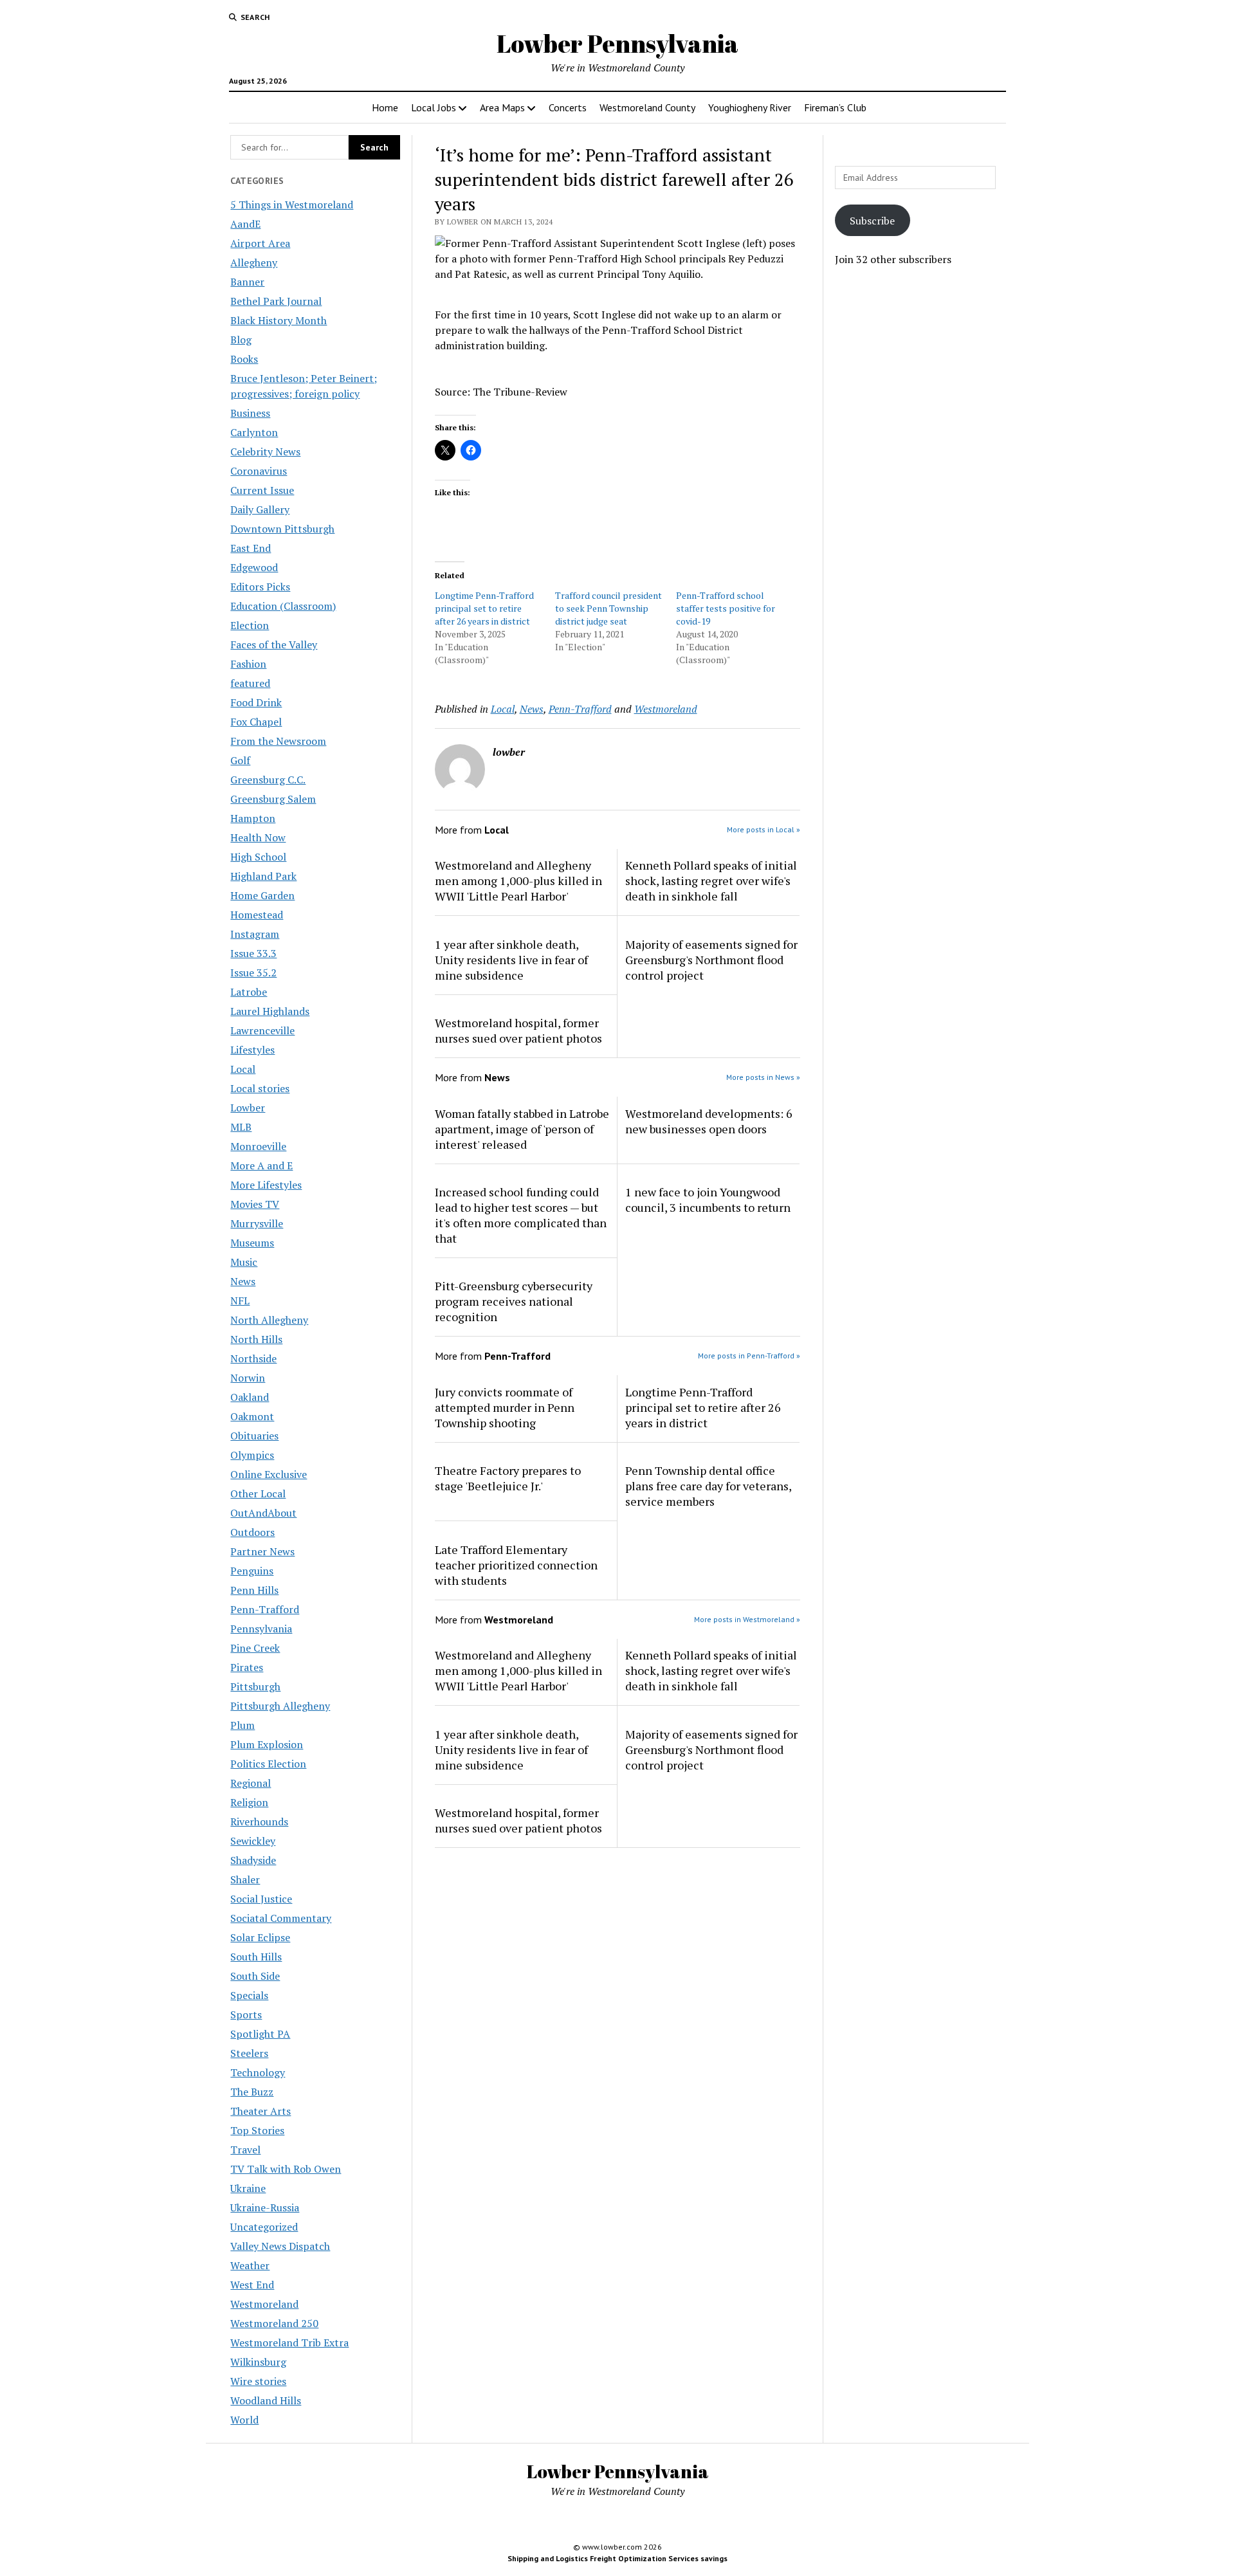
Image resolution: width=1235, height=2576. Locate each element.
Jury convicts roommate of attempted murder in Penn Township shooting (505, 1407)
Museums (252, 1243)
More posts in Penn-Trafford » (749, 1356)
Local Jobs (434, 107)
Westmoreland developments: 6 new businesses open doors (709, 1121)
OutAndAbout (263, 1513)
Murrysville (257, 1223)
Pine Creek (255, 1648)
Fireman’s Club (835, 107)
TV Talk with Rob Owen (286, 2169)
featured (250, 683)
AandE (245, 224)
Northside (253, 1358)
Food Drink (256, 702)
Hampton (253, 818)
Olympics (252, 1455)
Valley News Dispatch (280, 2246)
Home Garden (262, 895)
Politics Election (268, 1764)
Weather (250, 2265)
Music (244, 1262)
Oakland (250, 1397)
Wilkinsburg (258, 2362)
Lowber (248, 1108)
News (243, 1281)
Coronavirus (259, 471)
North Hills (256, 1339)
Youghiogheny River (750, 107)
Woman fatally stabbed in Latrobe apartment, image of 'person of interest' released (522, 1129)
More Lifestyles (266, 1185)
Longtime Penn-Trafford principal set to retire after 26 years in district (484, 608)
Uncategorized (264, 2227)
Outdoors (252, 1532)
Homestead (257, 915)
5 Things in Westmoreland (292, 205)
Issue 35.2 (253, 973)
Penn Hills (254, 1590)
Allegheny (254, 262)
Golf (240, 760)
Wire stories (258, 2381)
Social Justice (261, 1899)
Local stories (260, 1088)
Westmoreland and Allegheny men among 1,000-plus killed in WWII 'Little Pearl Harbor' (518, 881)
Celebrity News (265, 452)
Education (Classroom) (283, 606)
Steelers (249, 2053)
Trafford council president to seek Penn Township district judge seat (608, 608)
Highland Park (263, 876)
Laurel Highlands (270, 1011)
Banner (247, 282)
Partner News (262, 1551)
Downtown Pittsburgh (282, 529)
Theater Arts (261, 2111)
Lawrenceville (262, 1030)
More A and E (261, 1165)
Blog (241, 340)
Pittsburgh (255, 1686)
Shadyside (253, 1860)
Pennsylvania (261, 1629)
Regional (251, 1783)
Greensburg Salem (273, 799)
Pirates (247, 1667)
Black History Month (279, 320)
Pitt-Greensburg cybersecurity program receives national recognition (514, 1301)
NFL (240, 1301)
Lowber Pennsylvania (617, 43)
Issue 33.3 (253, 953)
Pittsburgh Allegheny (280, 1706)
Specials (249, 1995)
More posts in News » (763, 1077)
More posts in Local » (764, 829)
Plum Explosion (267, 1744)
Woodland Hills (266, 2400)
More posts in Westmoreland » (747, 1619)
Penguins (252, 1571)
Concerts (568, 107)
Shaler (245, 1879)
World (244, 2420)
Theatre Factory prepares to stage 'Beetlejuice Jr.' (508, 1478)
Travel (245, 2150)
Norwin (248, 1378)
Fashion (248, 664)
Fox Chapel (256, 722)
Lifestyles (252, 1050)
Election (250, 625)
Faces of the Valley (274, 644)
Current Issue (262, 490)
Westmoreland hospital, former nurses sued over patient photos (518, 1030)
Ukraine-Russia (265, 2207)
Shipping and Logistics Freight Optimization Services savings (617, 2558)
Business (250, 413)
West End (252, 2285)
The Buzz (252, 2092)
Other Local (258, 1494)
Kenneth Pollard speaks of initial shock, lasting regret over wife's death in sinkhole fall (711, 881)
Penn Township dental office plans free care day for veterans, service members (708, 1486)
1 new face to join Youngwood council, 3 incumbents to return (708, 1200)
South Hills (256, 1957)
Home (385, 107)
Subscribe (872, 221)
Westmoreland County (647, 107)
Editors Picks (260, 587)
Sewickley (253, 1841)
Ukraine (248, 2188)
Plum (242, 1725)
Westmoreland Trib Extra (289, 2343)
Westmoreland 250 (274, 2323)
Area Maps (502, 107)
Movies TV (255, 1204)
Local (243, 1069)
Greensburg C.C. (268, 780)
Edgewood (254, 567)
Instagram (255, 934)
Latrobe (249, 992)
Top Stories (257, 2130)
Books (244, 359)
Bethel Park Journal (276, 301)
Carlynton (254, 432)
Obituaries (254, 1436)
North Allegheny (269, 1320)
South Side (255, 1976)
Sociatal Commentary (281, 1918)
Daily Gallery (260, 509)
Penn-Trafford (265, 1609)
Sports (246, 2014)
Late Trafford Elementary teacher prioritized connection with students (516, 1565)
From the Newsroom (278, 741)
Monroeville (258, 1146)
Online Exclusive (269, 1474)
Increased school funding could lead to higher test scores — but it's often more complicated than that (521, 1215)
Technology (258, 2072)
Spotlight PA (260, 2034)
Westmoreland (264, 2304)
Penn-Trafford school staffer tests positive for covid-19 (726, 608)
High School (258, 857)
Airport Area (260, 243)
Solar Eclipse (260, 1937)
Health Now (258, 837)
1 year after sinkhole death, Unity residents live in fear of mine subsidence (511, 960)
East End (251, 548)
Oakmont (252, 1416)
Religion (249, 1802)
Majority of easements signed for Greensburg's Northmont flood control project (711, 960)
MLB (241, 1127)
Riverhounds (259, 1822)
